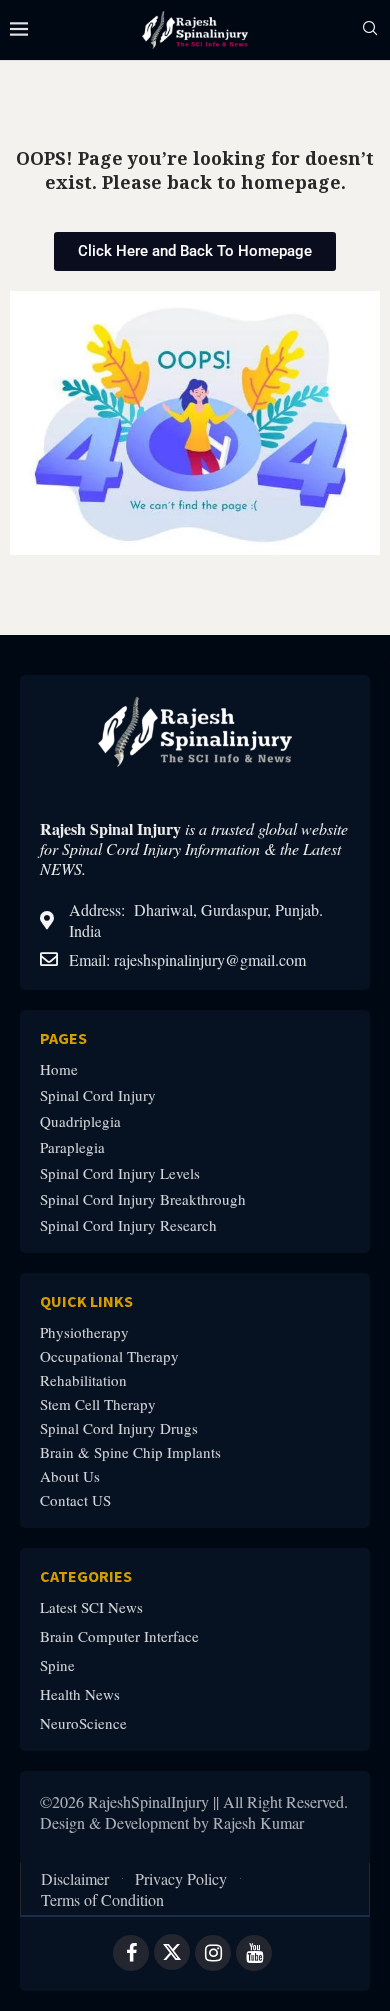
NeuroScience (83, 1723)
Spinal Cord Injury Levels (120, 1173)
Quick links (86, 1301)
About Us (70, 1476)
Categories (86, 1576)
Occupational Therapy (109, 1356)
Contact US (75, 1500)
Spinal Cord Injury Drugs (119, 1428)
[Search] (370, 30)
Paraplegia (72, 1147)
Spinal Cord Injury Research (128, 1225)
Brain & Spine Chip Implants (130, 1452)
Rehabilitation (83, 1380)
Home (59, 1069)
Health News (80, 1694)
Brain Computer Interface (119, 1636)
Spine (57, 1665)
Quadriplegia (80, 1121)
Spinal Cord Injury (98, 1095)
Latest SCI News (91, 1607)
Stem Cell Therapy (98, 1404)
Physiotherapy (84, 1332)
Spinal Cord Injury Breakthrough (143, 1199)
